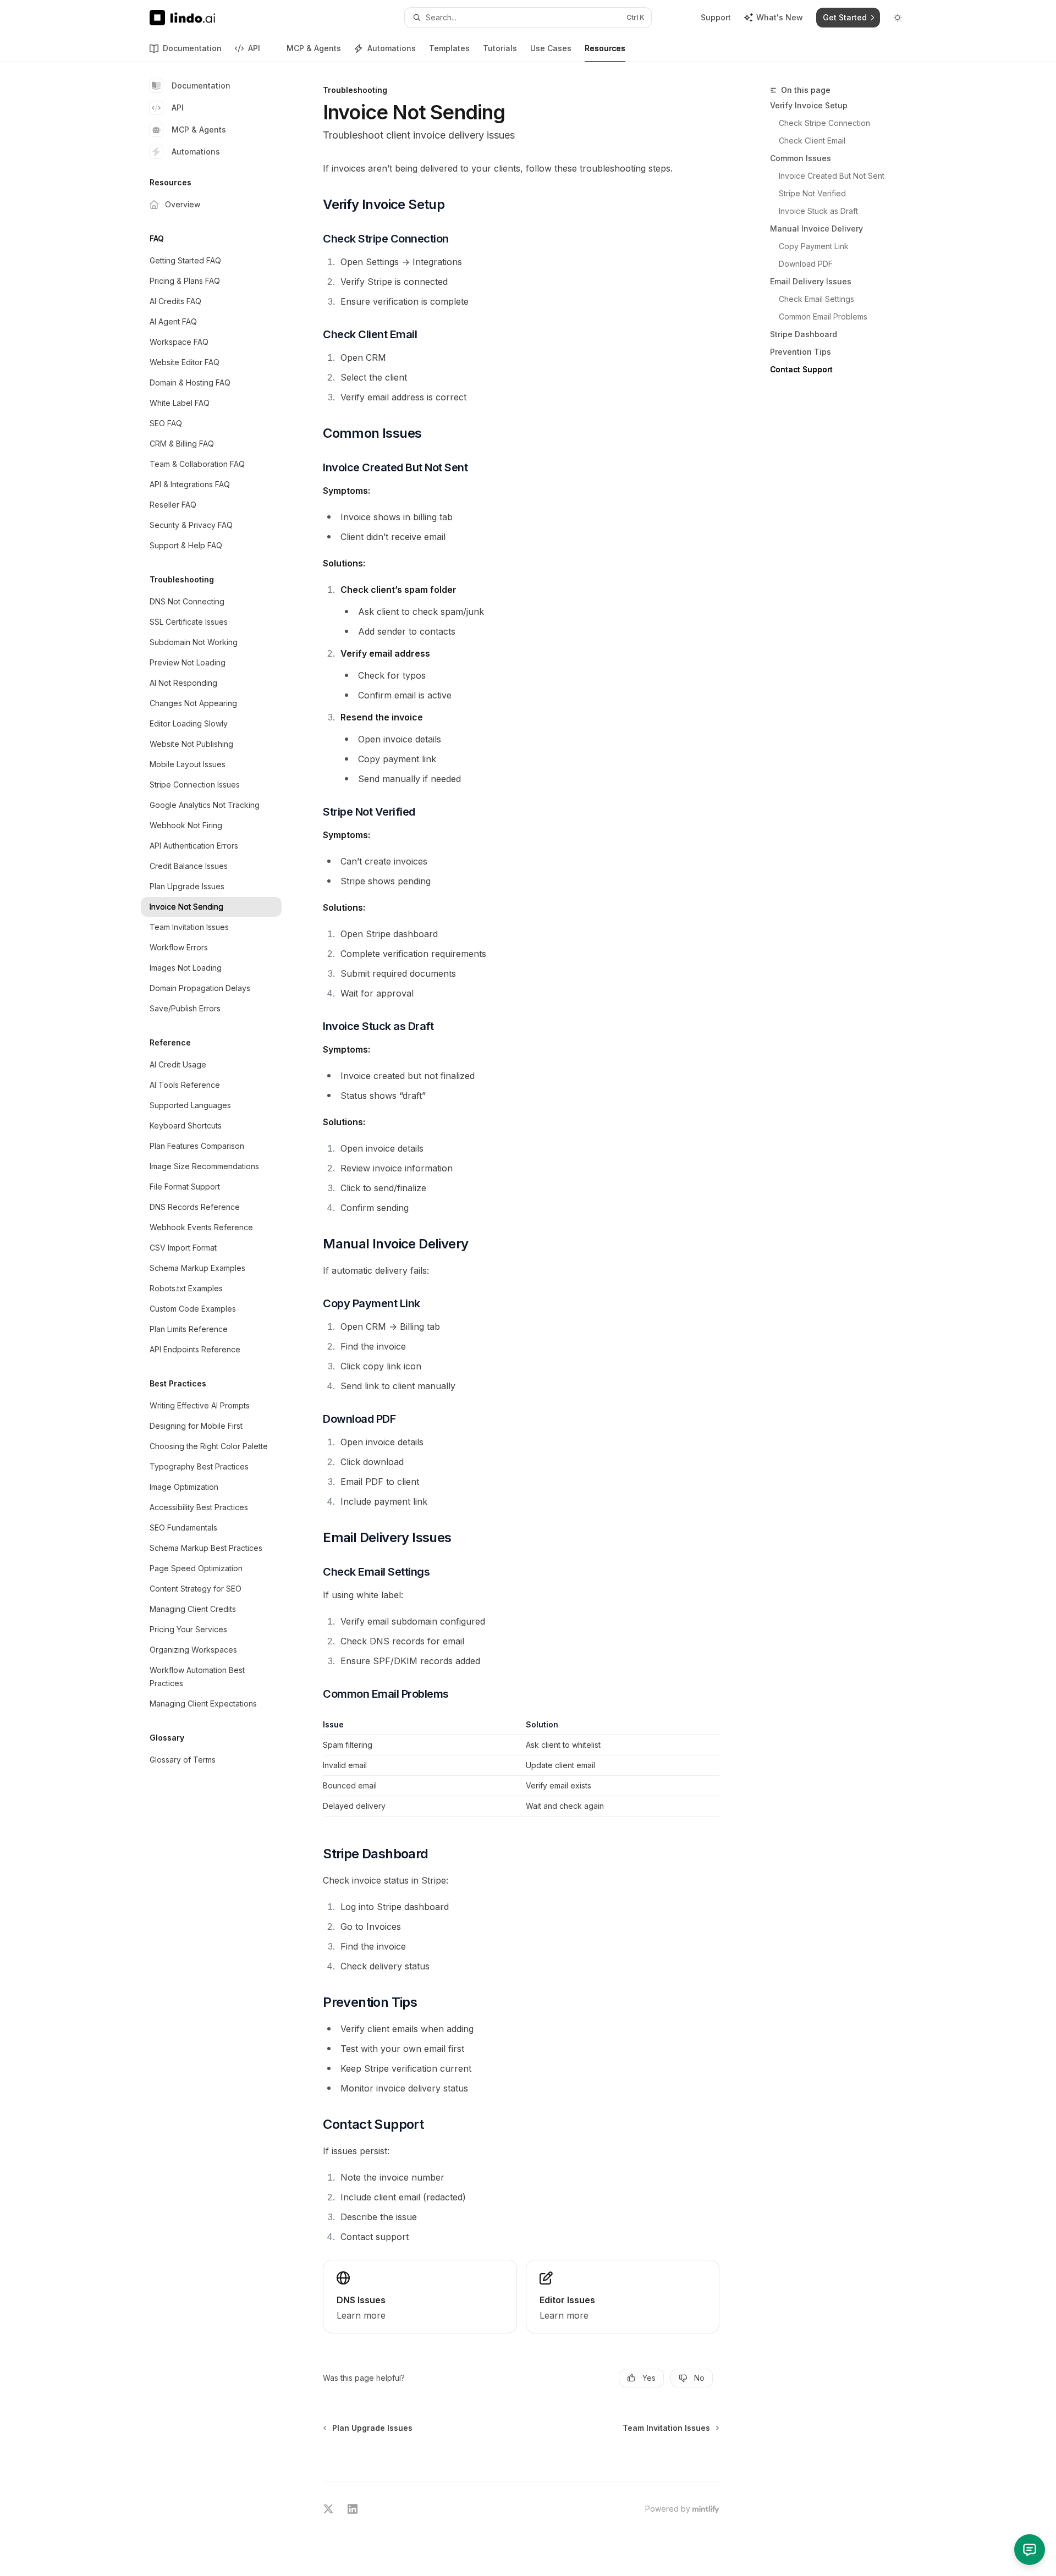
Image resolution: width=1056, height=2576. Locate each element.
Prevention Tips (801, 352)
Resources (605, 48)
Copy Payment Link (814, 246)
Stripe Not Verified (812, 193)
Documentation (192, 48)
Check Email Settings (816, 299)
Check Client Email (812, 141)
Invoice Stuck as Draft (818, 211)
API (254, 48)
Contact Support (801, 369)
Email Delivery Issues (811, 281)
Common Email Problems (823, 317)
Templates (449, 48)
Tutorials (500, 48)
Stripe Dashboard (804, 334)
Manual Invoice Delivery (816, 229)
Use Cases (551, 48)
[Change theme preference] (898, 18)
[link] (420, 2297)
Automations (392, 48)
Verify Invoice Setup (809, 105)
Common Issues (801, 158)
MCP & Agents (314, 48)
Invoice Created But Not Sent (832, 176)
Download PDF (806, 264)
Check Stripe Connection (824, 123)
